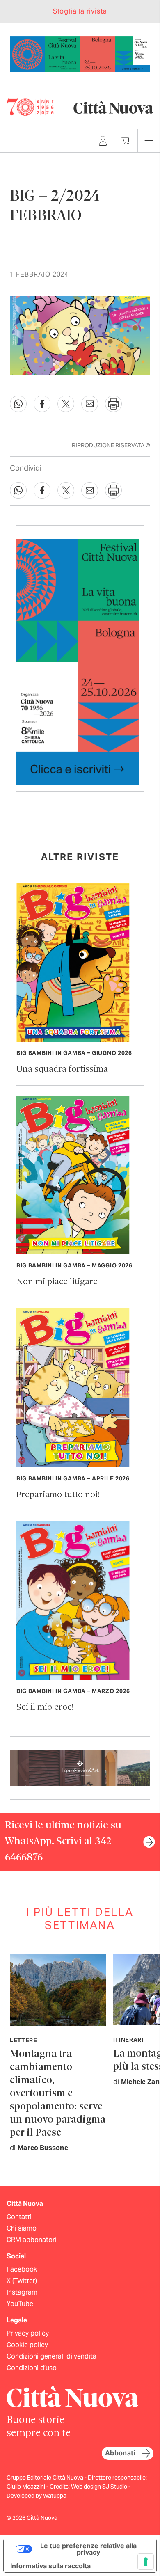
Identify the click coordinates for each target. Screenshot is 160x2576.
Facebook (22, 2269)
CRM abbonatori (32, 2240)
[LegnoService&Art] (80, 1767)
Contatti (19, 2217)
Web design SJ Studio (100, 2487)
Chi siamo (22, 2228)
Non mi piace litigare (57, 1282)
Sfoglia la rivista (80, 11)
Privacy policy (28, 2333)
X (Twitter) (22, 2281)
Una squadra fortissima (62, 1070)
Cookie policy (27, 2345)
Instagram (22, 2292)
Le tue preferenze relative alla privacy (88, 2549)
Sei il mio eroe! (45, 1708)
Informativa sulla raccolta (50, 2566)
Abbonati (120, 2453)
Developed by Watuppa (37, 2496)
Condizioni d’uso (32, 2368)
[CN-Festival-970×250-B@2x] (80, 54)
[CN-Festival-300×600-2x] (78, 661)
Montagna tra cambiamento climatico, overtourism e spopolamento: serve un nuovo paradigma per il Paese (58, 2094)
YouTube (20, 2304)
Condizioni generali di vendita (51, 2356)
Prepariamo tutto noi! (58, 1495)
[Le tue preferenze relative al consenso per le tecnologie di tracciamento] (146, 2562)
